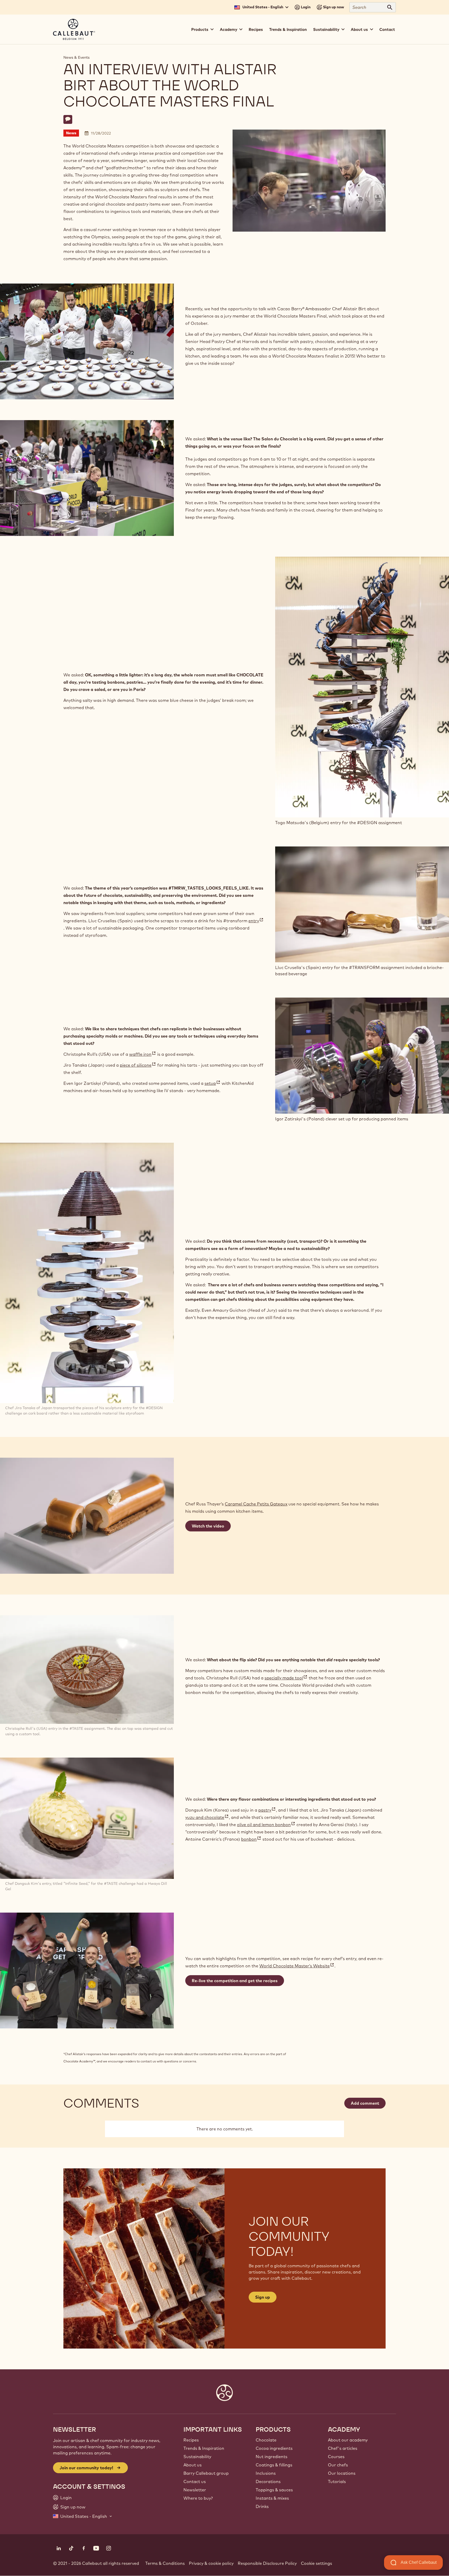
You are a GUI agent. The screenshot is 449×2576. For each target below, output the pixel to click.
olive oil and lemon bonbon (266, 1825)
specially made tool (286, 1678)
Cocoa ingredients (274, 2448)
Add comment (365, 2103)
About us (193, 2465)
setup (213, 1083)
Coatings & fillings (274, 2465)
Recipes (256, 29)
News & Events (77, 57)
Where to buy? (198, 2498)
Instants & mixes (272, 2498)
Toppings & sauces (274, 2490)
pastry (267, 1810)
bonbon (251, 1839)
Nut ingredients (272, 2457)
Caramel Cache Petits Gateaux (256, 1504)
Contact (387, 29)
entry (256, 921)
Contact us (195, 2481)
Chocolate (266, 2440)
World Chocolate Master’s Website (297, 1966)
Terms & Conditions (165, 2563)
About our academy (348, 2440)
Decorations (268, 2481)
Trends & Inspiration (288, 29)
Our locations (342, 2473)
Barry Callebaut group (206, 2473)
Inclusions (266, 2473)
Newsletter (195, 2490)
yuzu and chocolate (207, 1817)
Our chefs (338, 2465)
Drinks (262, 2506)
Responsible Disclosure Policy (267, 2563)
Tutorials (337, 2481)
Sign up (263, 2297)
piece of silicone (138, 1065)
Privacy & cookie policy (211, 2563)
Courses (336, 2457)
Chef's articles (343, 2448)
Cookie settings (316, 2563)
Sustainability (197, 2457)
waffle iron (143, 1054)
